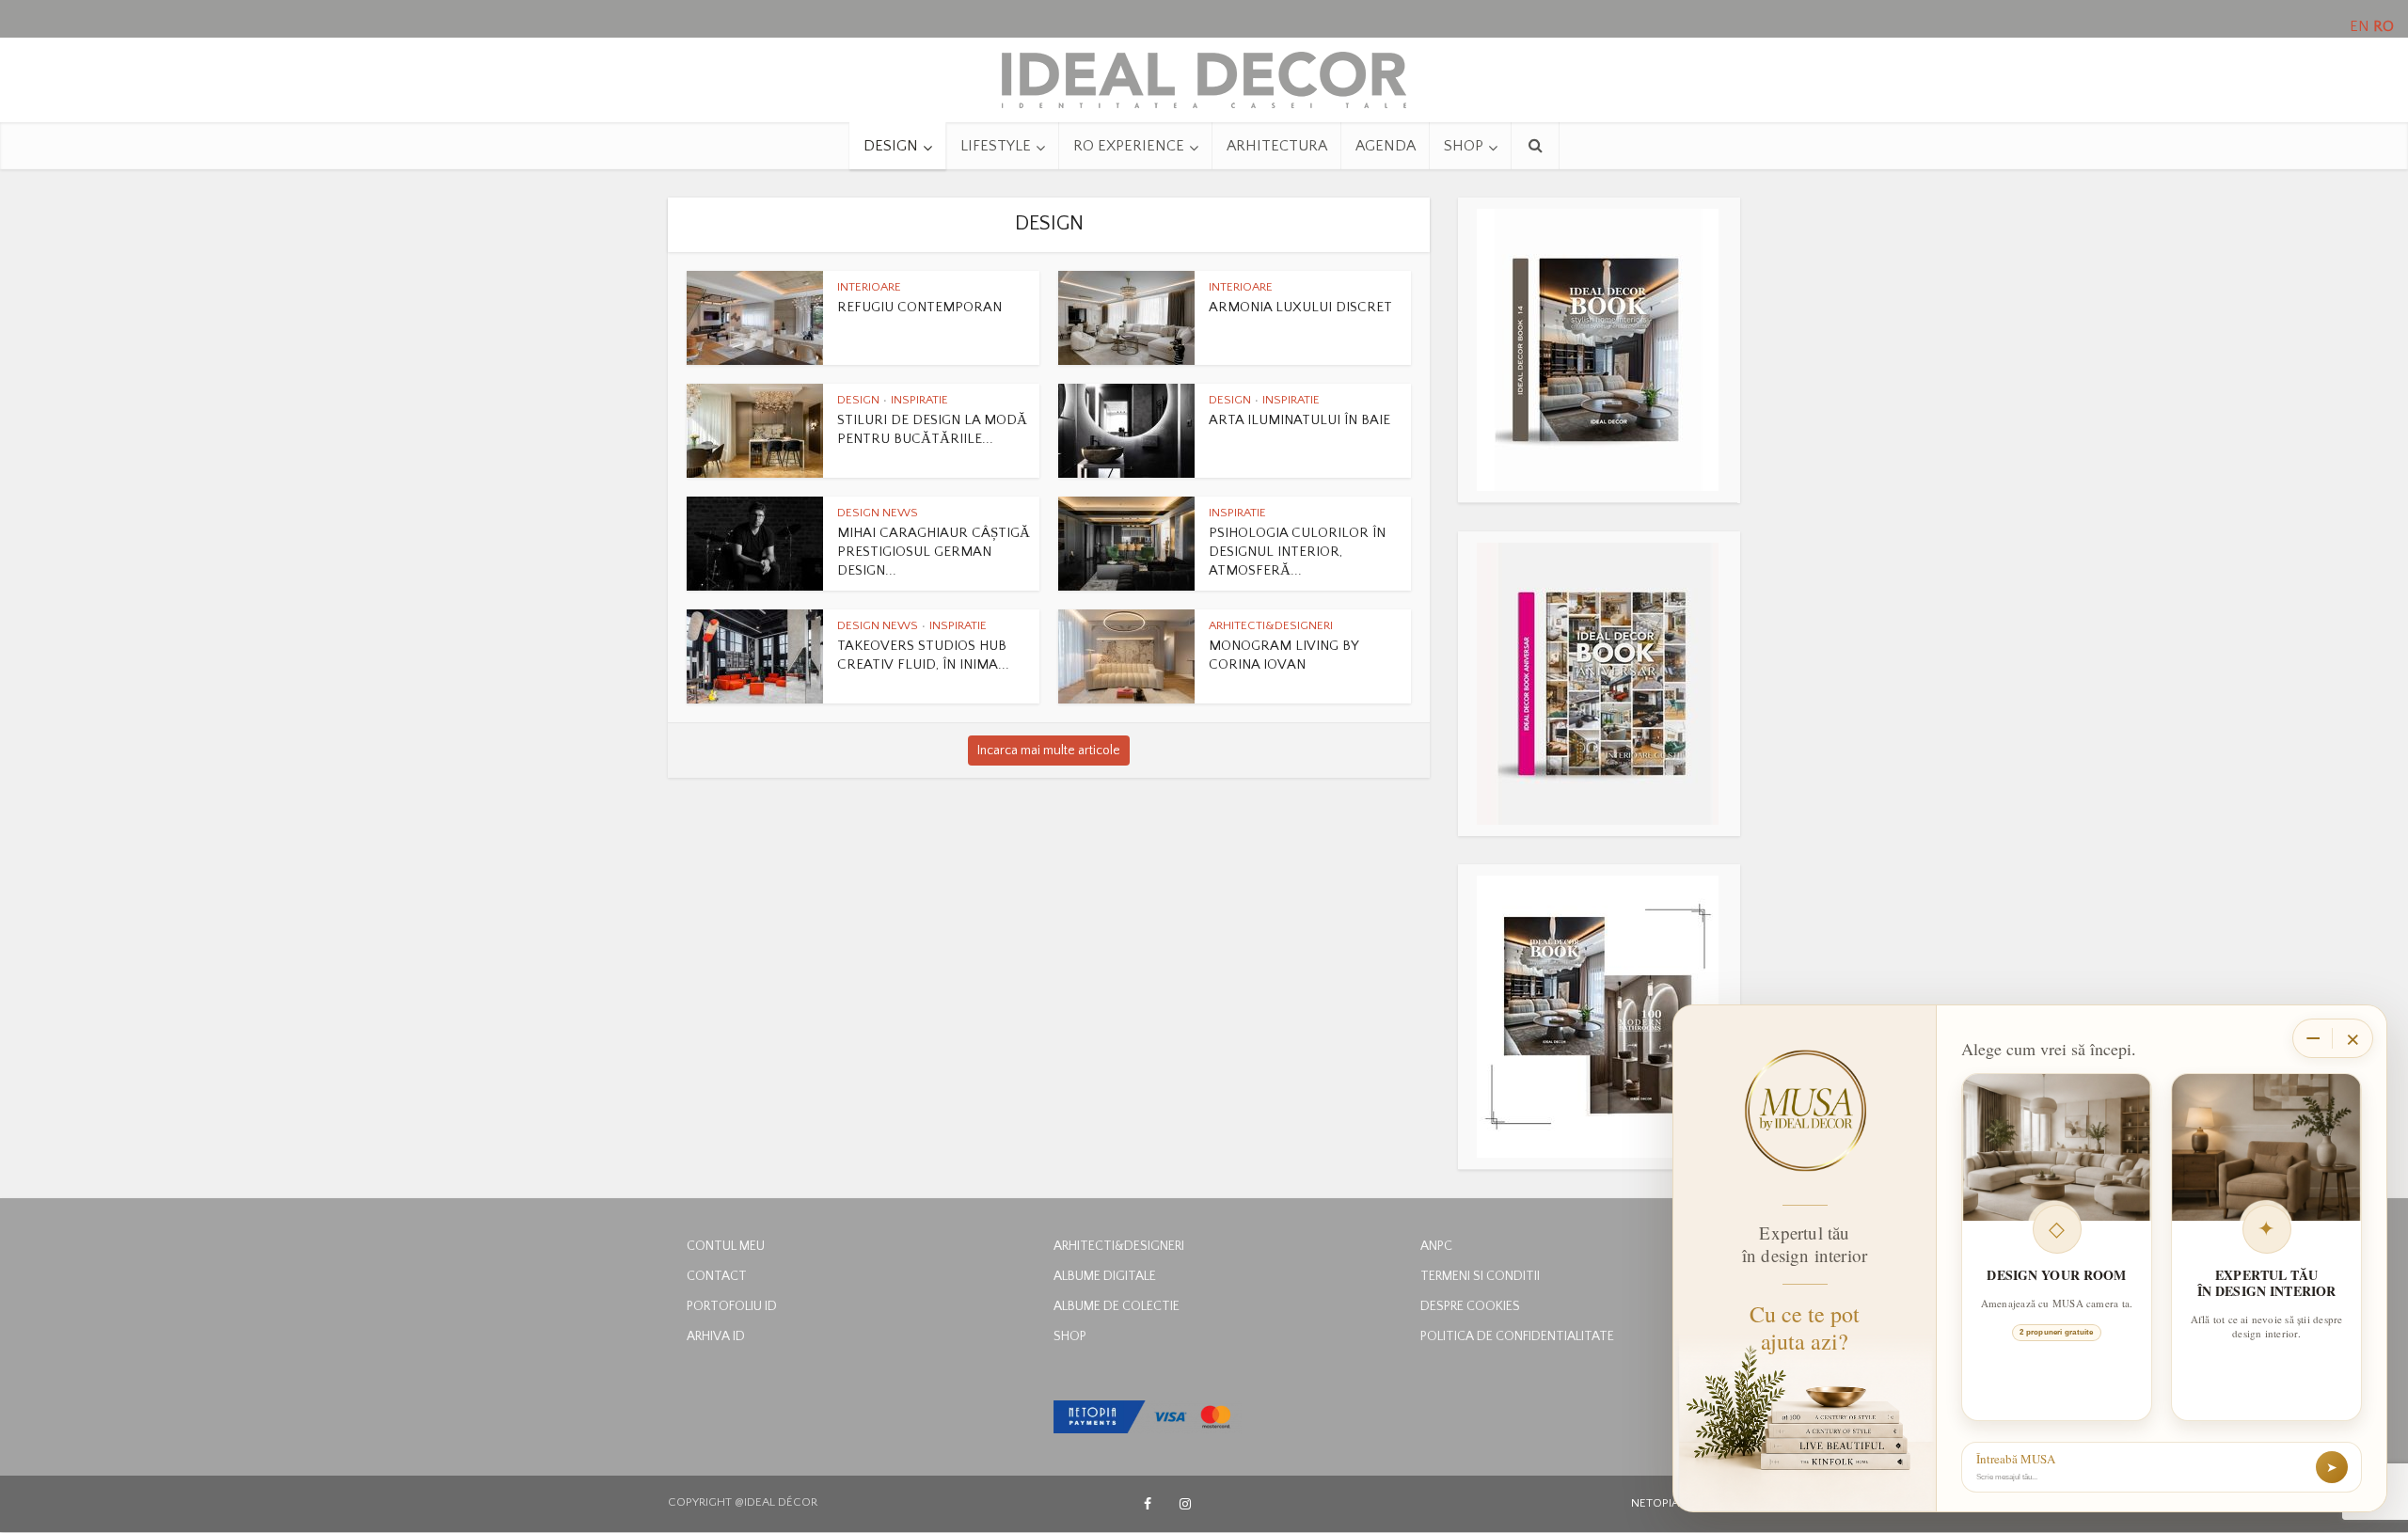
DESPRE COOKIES (1470, 1306)
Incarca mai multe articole (1049, 751)
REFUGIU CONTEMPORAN (919, 307)
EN (2360, 26)
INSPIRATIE (919, 400)
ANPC (1436, 1246)
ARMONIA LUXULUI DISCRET (1300, 307)
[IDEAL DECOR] (1204, 75)
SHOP (1464, 146)
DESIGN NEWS (878, 513)
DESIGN (891, 146)
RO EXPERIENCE (1129, 146)
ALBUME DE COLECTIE (1117, 1306)
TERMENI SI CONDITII (1480, 1276)
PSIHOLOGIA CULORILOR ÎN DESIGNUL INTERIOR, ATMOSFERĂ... (1297, 552)
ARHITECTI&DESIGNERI (1271, 625)
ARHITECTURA (1277, 146)
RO (2384, 26)
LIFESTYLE (996, 146)
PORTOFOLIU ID (732, 1306)
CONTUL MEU (726, 1246)
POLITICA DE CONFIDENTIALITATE (1517, 1336)
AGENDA (1386, 146)
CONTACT (717, 1276)
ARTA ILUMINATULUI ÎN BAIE (1299, 420)
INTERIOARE (869, 287)
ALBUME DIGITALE (1105, 1276)
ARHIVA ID (716, 1336)
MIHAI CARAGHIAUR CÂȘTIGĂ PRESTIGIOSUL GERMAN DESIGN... (934, 552)
